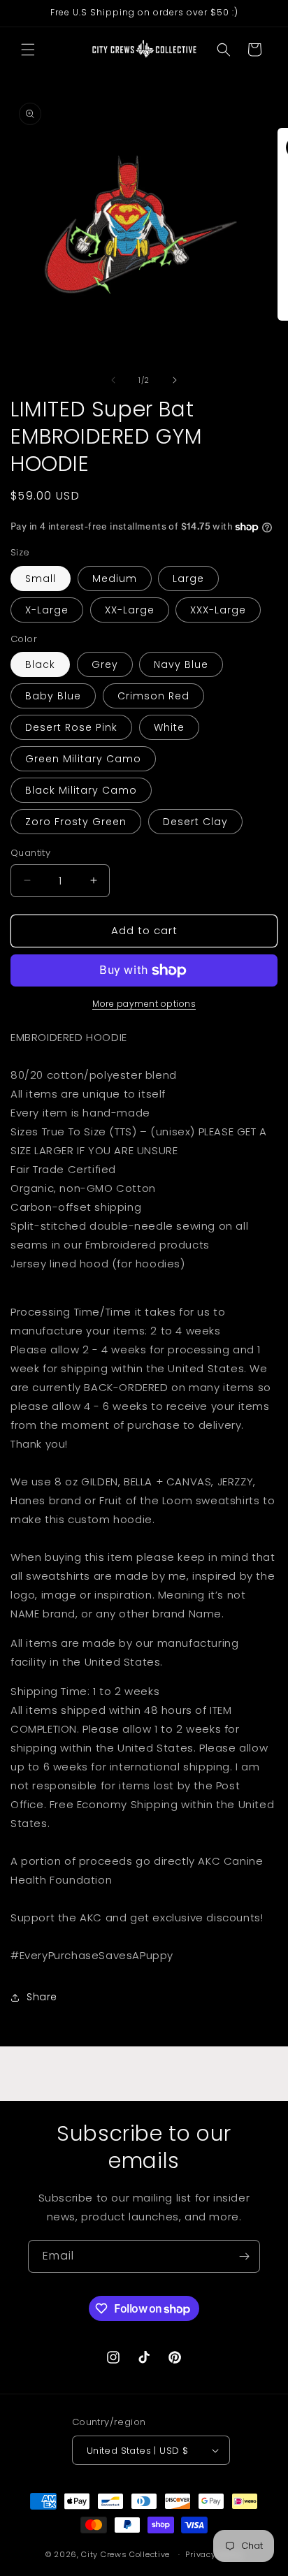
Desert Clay (195, 822)
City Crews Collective (125, 2554)
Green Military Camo (83, 759)
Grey (105, 664)
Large (188, 578)
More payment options (144, 1004)
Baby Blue (53, 696)
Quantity (30, 853)
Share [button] (42, 1997)
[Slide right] (175, 380)
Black (40, 664)
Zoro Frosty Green (76, 822)
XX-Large (130, 610)
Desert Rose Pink (71, 727)
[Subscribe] (244, 2256)
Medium (115, 578)
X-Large (47, 610)
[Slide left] (113, 380)
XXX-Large (218, 610)
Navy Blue (181, 664)
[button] (28, 50)
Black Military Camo (81, 790)
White (169, 727)
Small (41, 578)
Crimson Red (153, 696)
